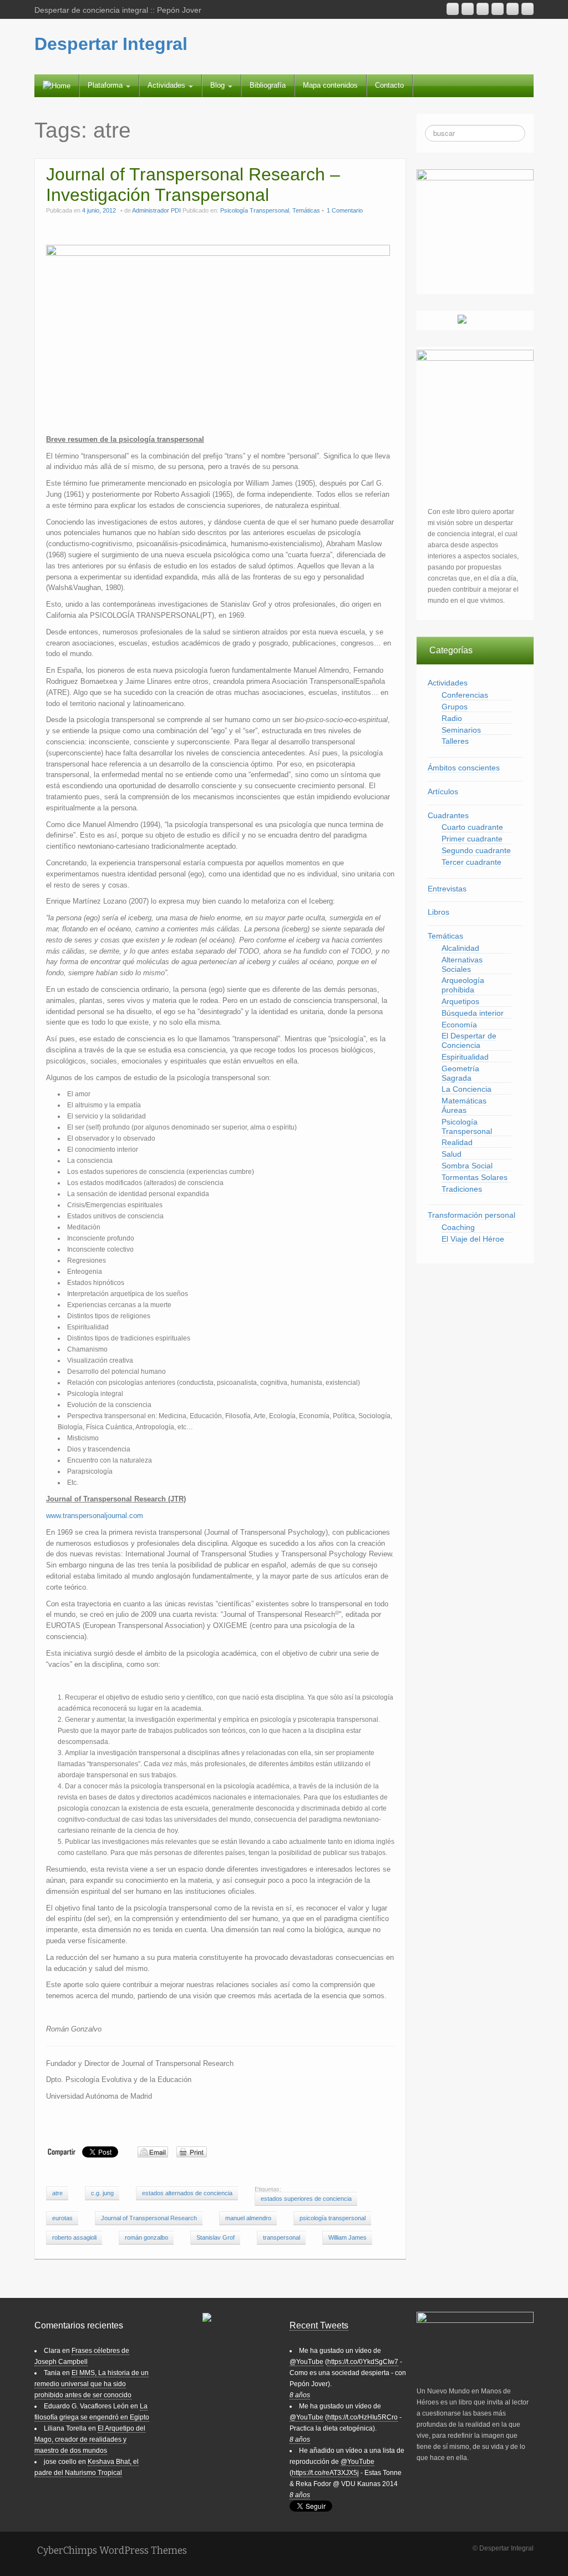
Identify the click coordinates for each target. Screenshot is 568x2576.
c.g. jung (102, 2193)
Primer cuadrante (472, 839)
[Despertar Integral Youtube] (483, 9)
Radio (452, 718)
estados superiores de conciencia (306, 2199)
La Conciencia (466, 1089)
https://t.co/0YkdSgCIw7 (363, 2362)
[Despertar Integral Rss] (453, 9)
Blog (219, 85)
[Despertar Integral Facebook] (513, 9)
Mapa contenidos (330, 85)
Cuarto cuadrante (472, 827)
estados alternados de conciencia (187, 2193)
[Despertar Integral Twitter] (528, 9)
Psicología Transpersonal (255, 210)
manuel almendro (248, 2218)
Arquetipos (460, 1001)
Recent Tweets (319, 2325)
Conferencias (465, 695)
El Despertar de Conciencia (469, 1040)
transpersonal (282, 2237)
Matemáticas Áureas (464, 1105)
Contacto (389, 85)
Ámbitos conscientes (464, 768)
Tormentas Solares (475, 1177)
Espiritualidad (465, 1057)
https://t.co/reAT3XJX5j (325, 2473)
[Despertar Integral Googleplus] (498, 9)
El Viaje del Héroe (473, 1239)
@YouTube (306, 2362)
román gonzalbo (146, 2237)
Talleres (455, 741)
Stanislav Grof (215, 2237)
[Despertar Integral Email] (468, 9)
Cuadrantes (448, 815)
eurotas (62, 2218)
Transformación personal (471, 1215)
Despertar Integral (111, 44)
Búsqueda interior (473, 1013)
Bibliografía (268, 85)
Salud (452, 1154)
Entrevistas (447, 889)
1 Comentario (345, 210)
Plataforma (106, 85)
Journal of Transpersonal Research (149, 2218)
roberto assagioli (74, 2237)
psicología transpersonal (333, 2218)
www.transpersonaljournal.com (95, 1516)
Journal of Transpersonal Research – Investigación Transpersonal (193, 185)
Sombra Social (467, 1166)
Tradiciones (462, 1189)
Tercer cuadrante (471, 862)
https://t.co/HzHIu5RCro (362, 2417)
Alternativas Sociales (462, 964)
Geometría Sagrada (460, 1073)
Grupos (455, 707)
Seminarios (461, 730)
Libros (438, 912)
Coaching (458, 1227)
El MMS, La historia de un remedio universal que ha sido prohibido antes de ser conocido (92, 2384)
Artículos (443, 792)
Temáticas (306, 210)
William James (348, 2237)
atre (57, 2193)
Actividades (168, 85)
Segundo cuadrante (476, 850)
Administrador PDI (156, 210)
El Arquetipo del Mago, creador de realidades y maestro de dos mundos (90, 2439)
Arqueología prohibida (463, 985)
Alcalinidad (460, 948)
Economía (459, 1025)
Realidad (457, 1142)
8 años (300, 2395)
